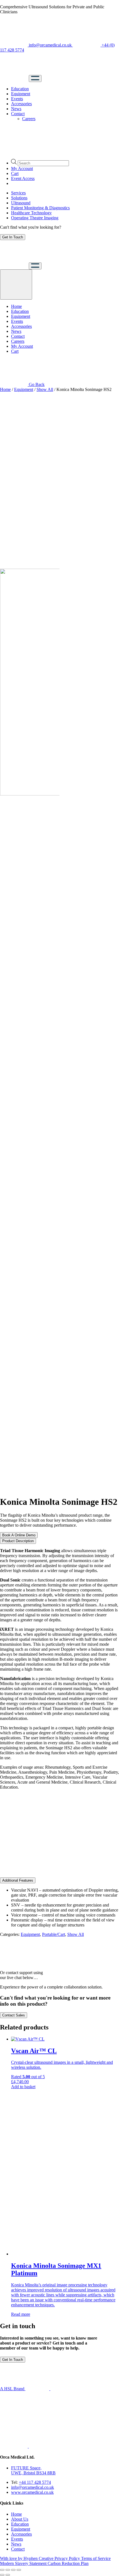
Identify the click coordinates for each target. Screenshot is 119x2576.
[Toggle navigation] (35, 78)
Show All (45, 389)
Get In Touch (13, 237)
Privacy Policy (68, 2558)
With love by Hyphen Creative (27, 2558)
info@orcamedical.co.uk (50, 45)
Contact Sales (14, 2015)
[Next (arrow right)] (8, 2575)
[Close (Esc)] (2, 2570)
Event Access (23, 178)
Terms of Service (96, 2558)
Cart (15, 173)
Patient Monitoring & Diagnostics (40, 208)
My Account (22, 168)
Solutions (19, 198)
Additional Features (18, 1880)
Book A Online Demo (19, 1535)
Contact (18, 114)
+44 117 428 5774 (35, 2482)
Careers (29, 119)
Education (20, 89)
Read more (21, 2314)
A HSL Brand (13, 2389)
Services (18, 193)
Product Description (18, 1541)
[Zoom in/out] (19, 2570)
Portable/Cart (54, 1934)
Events (17, 99)
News (16, 109)
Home (16, 306)
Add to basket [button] (23, 2087)
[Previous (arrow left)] (2, 2575)
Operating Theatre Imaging (35, 218)
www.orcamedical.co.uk (32, 2492)
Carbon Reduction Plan (68, 2563)
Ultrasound (21, 203)
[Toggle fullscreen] (13, 2570)
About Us (20, 2519)
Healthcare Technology (31, 213)
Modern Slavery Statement (24, 2563)
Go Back (36, 384)
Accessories (21, 104)
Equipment (21, 94)
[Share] (8, 2570)
